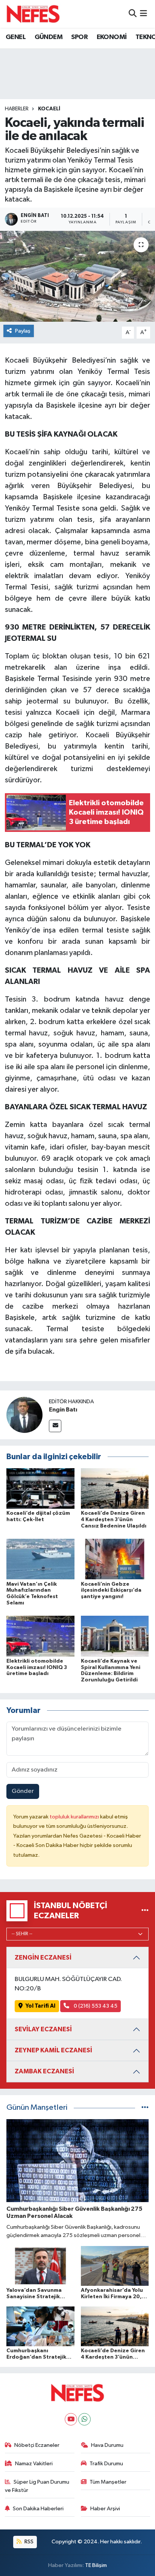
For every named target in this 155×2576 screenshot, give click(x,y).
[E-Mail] (55, 1426)
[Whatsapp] (84, 2419)
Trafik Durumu (106, 2464)
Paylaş (23, 331)
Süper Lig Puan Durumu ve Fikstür (37, 2486)
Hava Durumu (107, 2445)
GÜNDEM (49, 37)
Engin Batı (63, 1410)
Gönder (23, 1791)
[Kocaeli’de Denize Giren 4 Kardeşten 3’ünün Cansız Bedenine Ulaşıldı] (115, 1488)
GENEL (16, 37)
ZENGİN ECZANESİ (43, 1958)
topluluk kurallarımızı (75, 1817)
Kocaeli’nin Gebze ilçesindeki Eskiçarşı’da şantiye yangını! (111, 1591)
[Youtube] (71, 2419)
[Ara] (133, 14)
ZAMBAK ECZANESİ (44, 2071)
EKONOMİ (112, 37)
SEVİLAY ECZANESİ (43, 2029)
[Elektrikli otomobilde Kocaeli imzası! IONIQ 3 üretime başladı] (40, 1636)
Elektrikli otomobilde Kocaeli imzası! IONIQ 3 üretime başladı (37, 1668)
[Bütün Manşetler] (145, 2108)
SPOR (79, 37)
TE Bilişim (96, 2565)
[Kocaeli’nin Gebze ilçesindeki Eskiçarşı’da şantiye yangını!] (115, 1559)
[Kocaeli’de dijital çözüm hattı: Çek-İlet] (40, 1488)
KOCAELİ (49, 109)
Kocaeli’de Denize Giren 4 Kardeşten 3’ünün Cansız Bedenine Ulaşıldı (114, 1520)
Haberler (17, 109)
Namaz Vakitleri (34, 2464)
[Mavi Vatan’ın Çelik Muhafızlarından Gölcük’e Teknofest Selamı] (40, 1559)
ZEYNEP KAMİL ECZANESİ (53, 2050)
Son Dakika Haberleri (38, 2509)
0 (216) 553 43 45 (95, 2006)
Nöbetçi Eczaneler (37, 2445)
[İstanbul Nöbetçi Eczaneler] (145, 1911)
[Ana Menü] (144, 14)
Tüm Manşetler (108, 2482)
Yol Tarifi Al (40, 2006)
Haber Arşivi (105, 2509)
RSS (28, 2542)
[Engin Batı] (24, 1415)
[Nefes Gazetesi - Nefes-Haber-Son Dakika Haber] (33, 14)
